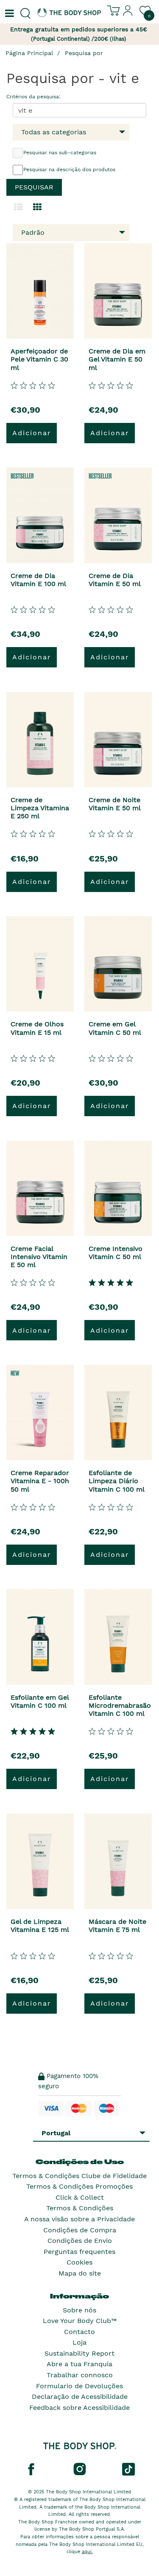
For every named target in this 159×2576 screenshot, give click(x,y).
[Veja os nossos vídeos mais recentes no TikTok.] (128, 2469)
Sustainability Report (79, 2353)
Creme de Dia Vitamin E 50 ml (115, 580)
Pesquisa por (84, 53)
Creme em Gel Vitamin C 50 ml (115, 1028)
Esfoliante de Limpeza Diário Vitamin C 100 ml (117, 1481)
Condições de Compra (80, 2230)
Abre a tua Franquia (79, 2364)
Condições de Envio (80, 2241)
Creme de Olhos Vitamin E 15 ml (37, 1028)
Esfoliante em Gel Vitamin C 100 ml (40, 1701)
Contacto (79, 2332)
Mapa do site (80, 2273)
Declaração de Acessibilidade (80, 2397)
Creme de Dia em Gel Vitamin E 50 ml (117, 359)
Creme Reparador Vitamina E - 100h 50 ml (40, 1481)
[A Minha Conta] (128, 14)
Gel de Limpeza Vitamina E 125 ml (40, 1926)
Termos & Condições (80, 2208)
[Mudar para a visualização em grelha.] (37, 207)
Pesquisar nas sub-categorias (60, 153)
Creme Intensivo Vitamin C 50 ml (116, 1253)
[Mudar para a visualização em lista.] (18, 207)
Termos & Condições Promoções (79, 2186)
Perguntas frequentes (79, 2252)
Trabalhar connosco (80, 2375)
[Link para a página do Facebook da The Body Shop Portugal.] (31, 2469)
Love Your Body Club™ (80, 2321)
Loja (79, 2342)
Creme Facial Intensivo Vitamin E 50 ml (39, 1257)
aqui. (87, 2552)
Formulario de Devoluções (79, 2386)
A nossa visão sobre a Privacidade (79, 2219)
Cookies (79, 2262)
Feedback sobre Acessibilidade (79, 2408)
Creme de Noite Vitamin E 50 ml (115, 804)
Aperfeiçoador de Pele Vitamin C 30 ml (39, 359)
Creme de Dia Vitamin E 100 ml (38, 580)
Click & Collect (80, 2197)
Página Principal (29, 53)
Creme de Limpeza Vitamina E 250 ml (40, 808)
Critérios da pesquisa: (33, 97)
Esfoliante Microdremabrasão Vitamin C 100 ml (120, 1705)
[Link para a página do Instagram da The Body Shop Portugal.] (80, 2469)
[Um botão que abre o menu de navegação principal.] (8, 14)
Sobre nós (79, 2310)
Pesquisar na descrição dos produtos (69, 170)
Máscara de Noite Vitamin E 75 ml (117, 1926)
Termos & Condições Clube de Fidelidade (79, 2176)
